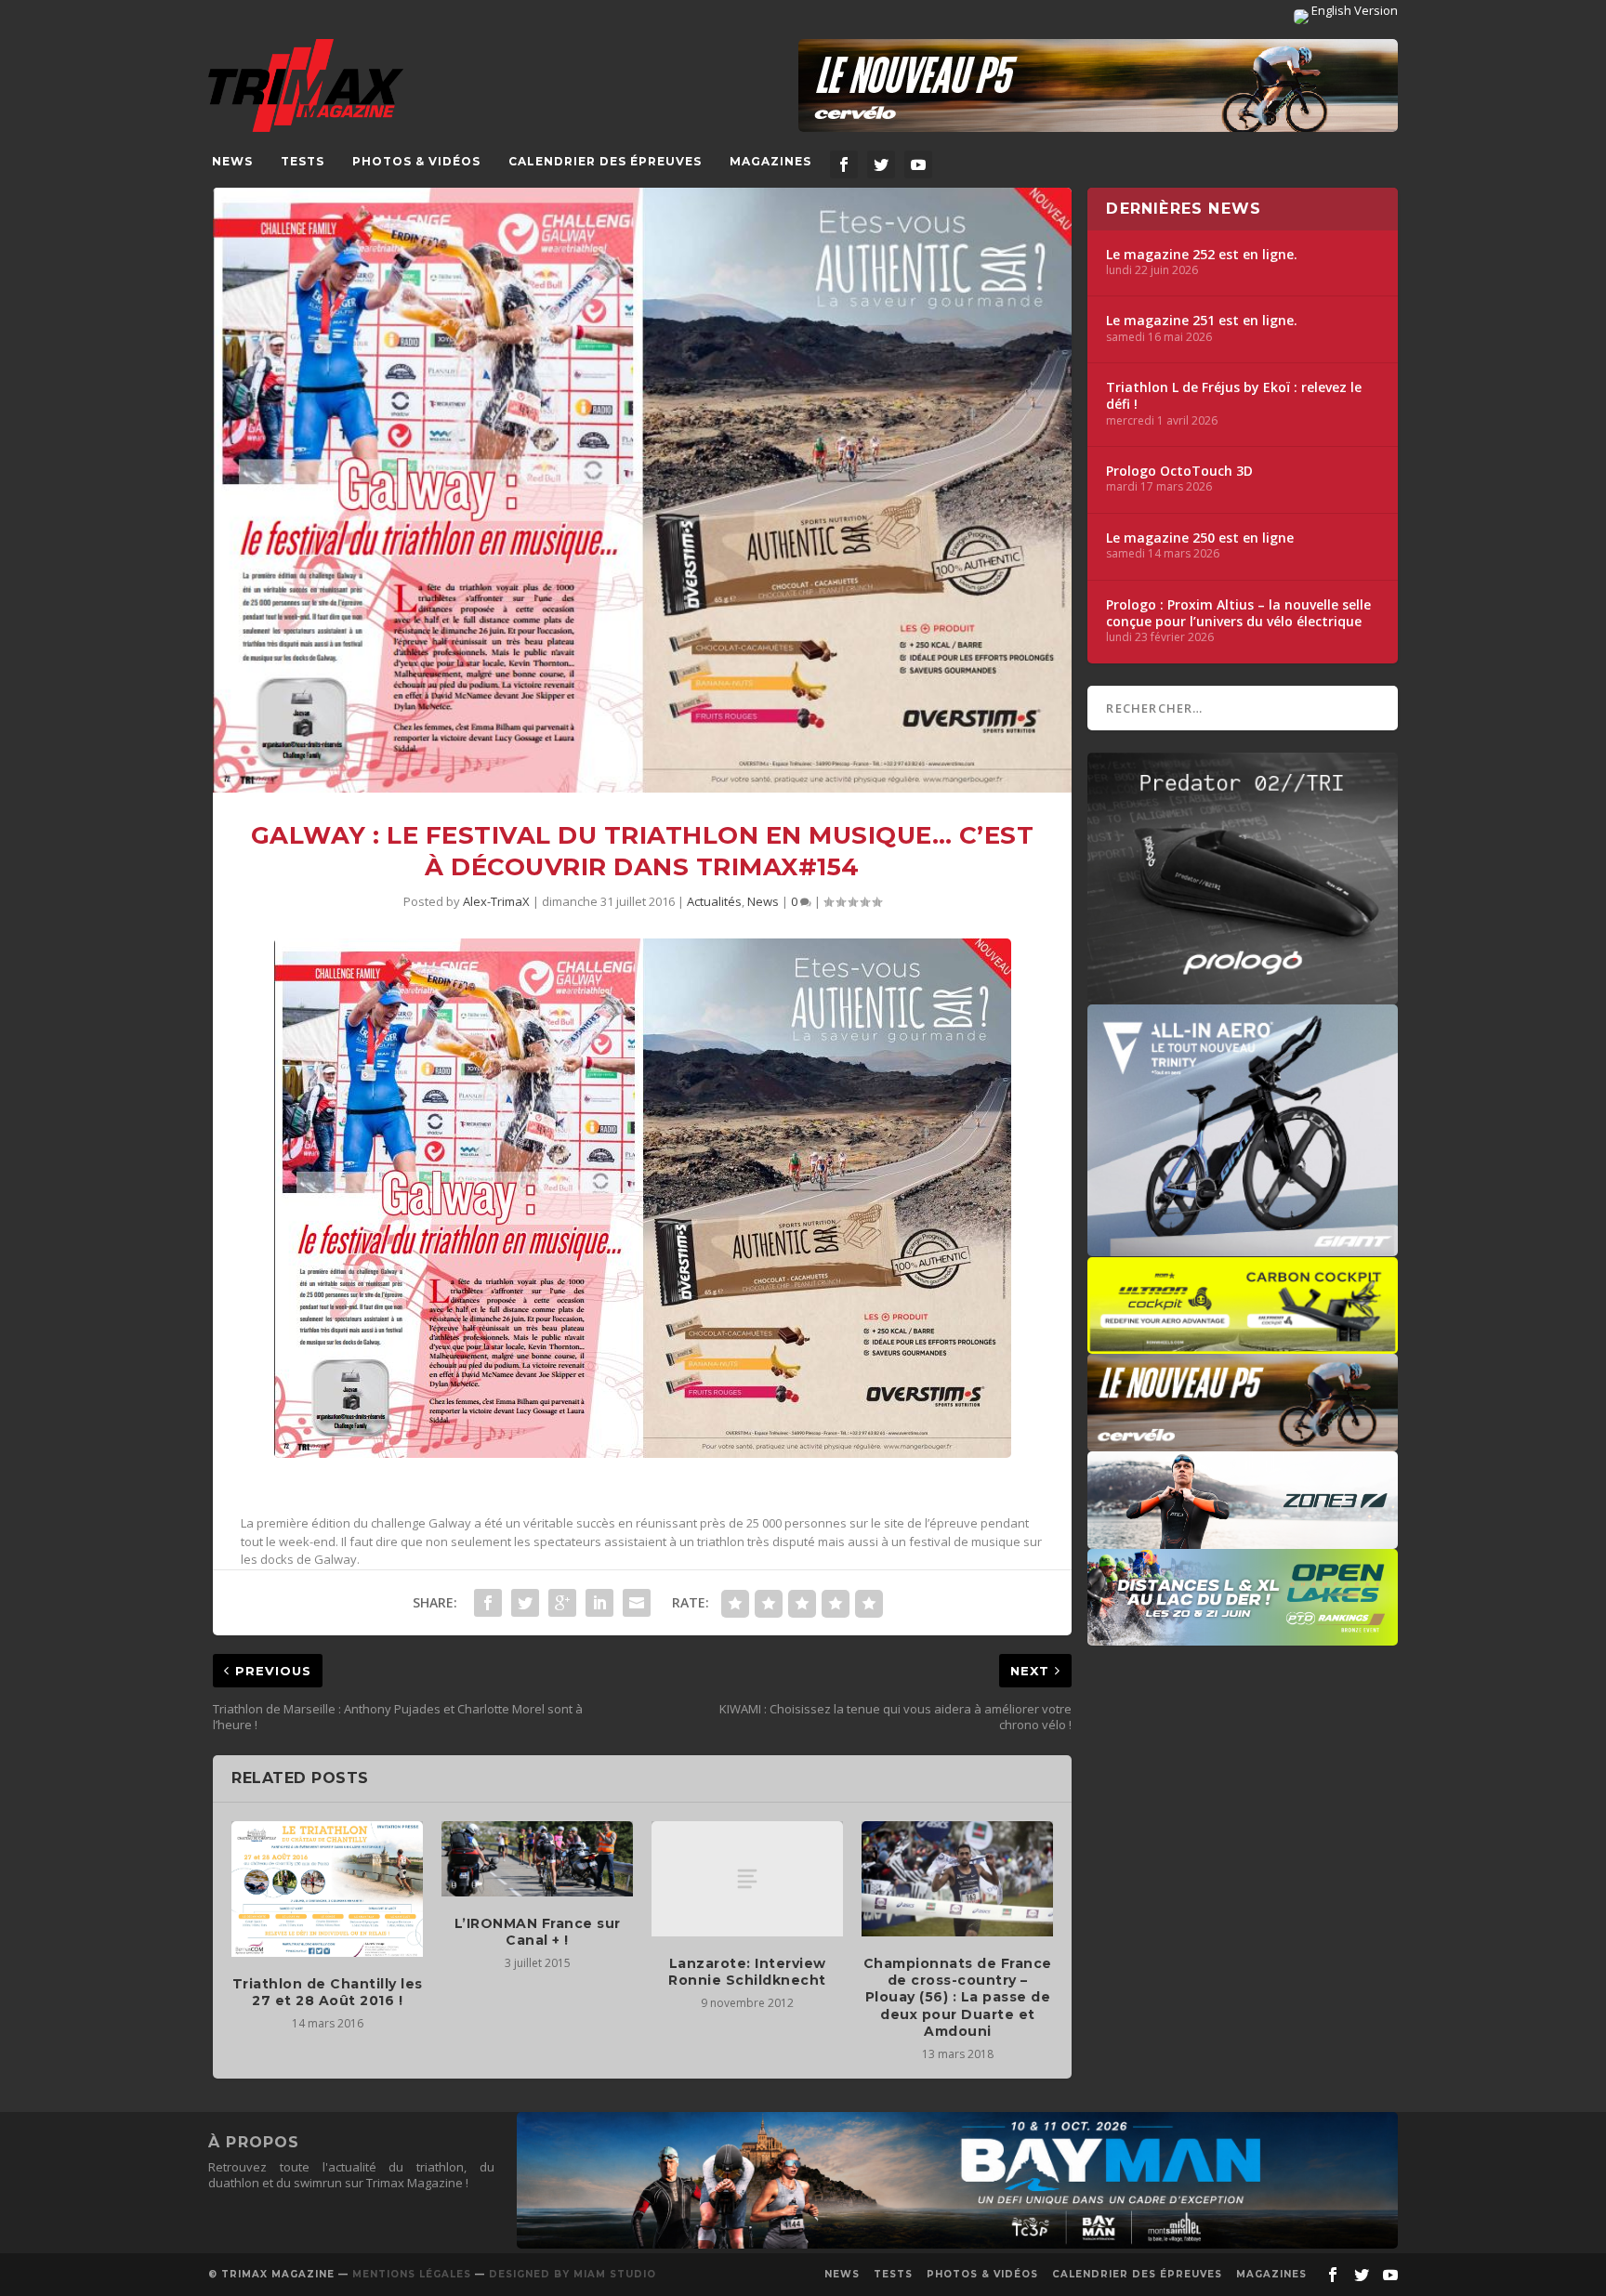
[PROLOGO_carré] (1243, 995)
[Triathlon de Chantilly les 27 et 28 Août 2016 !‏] (327, 1889)
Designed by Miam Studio (573, 2274)
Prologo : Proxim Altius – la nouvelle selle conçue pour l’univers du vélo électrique (1238, 613)
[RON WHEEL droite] (1243, 1345)
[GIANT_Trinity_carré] (1243, 1247)
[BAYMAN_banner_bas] (957, 2244)
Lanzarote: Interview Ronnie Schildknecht (747, 1972)
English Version (1353, 10)
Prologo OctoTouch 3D (1179, 471)
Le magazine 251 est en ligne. (1202, 321)
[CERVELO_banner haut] (1098, 85)
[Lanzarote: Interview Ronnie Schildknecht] (747, 1879)
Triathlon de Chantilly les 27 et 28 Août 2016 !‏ (328, 1992)
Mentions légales (412, 2274)
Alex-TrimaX (496, 901)
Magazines (770, 161)
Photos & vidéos (416, 161)
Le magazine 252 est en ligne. (1202, 255)
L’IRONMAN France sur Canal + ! (538, 1932)
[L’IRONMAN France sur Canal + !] (537, 1858)
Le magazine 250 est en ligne (1200, 538)
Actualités (714, 901)
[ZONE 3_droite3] (1243, 1540)
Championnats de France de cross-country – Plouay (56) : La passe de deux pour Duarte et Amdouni (958, 1997)
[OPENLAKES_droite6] (1243, 1636)
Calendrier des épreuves (605, 161)
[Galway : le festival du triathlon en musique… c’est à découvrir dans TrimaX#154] (642, 491)
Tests (303, 161)
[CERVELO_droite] (1243, 1442)
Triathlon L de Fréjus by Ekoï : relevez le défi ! (1234, 396)
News (232, 161)
